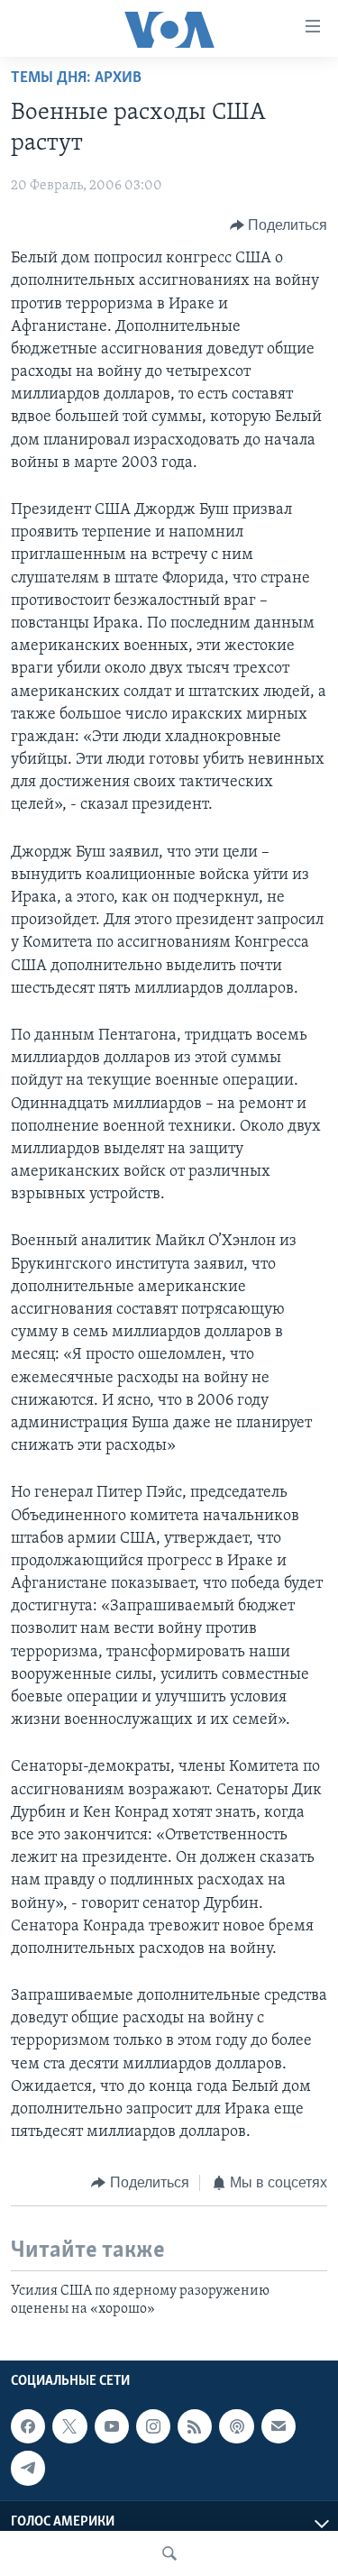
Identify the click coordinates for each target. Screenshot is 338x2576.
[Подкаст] (236, 2426)
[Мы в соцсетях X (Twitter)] (69, 2426)
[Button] (279, 225)
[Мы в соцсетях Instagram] (153, 2426)
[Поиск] (169, 2553)
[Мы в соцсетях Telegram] (28, 2468)
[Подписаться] (279, 2426)
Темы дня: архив (76, 78)
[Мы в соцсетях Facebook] (28, 2426)
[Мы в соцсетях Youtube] (112, 2426)
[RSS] (195, 2426)
